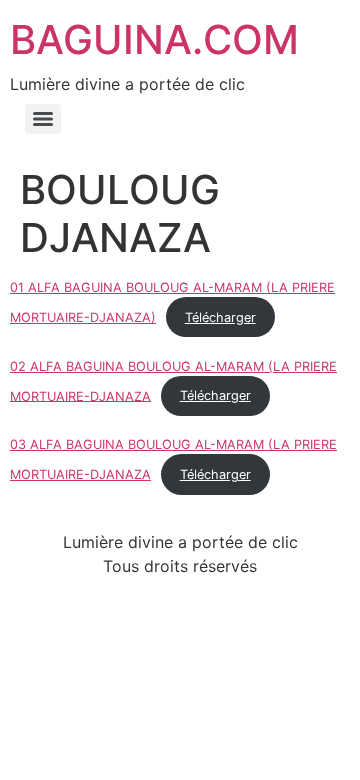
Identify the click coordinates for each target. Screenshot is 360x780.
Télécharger (220, 317)
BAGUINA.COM (154, 39)
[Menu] (43, 119)
